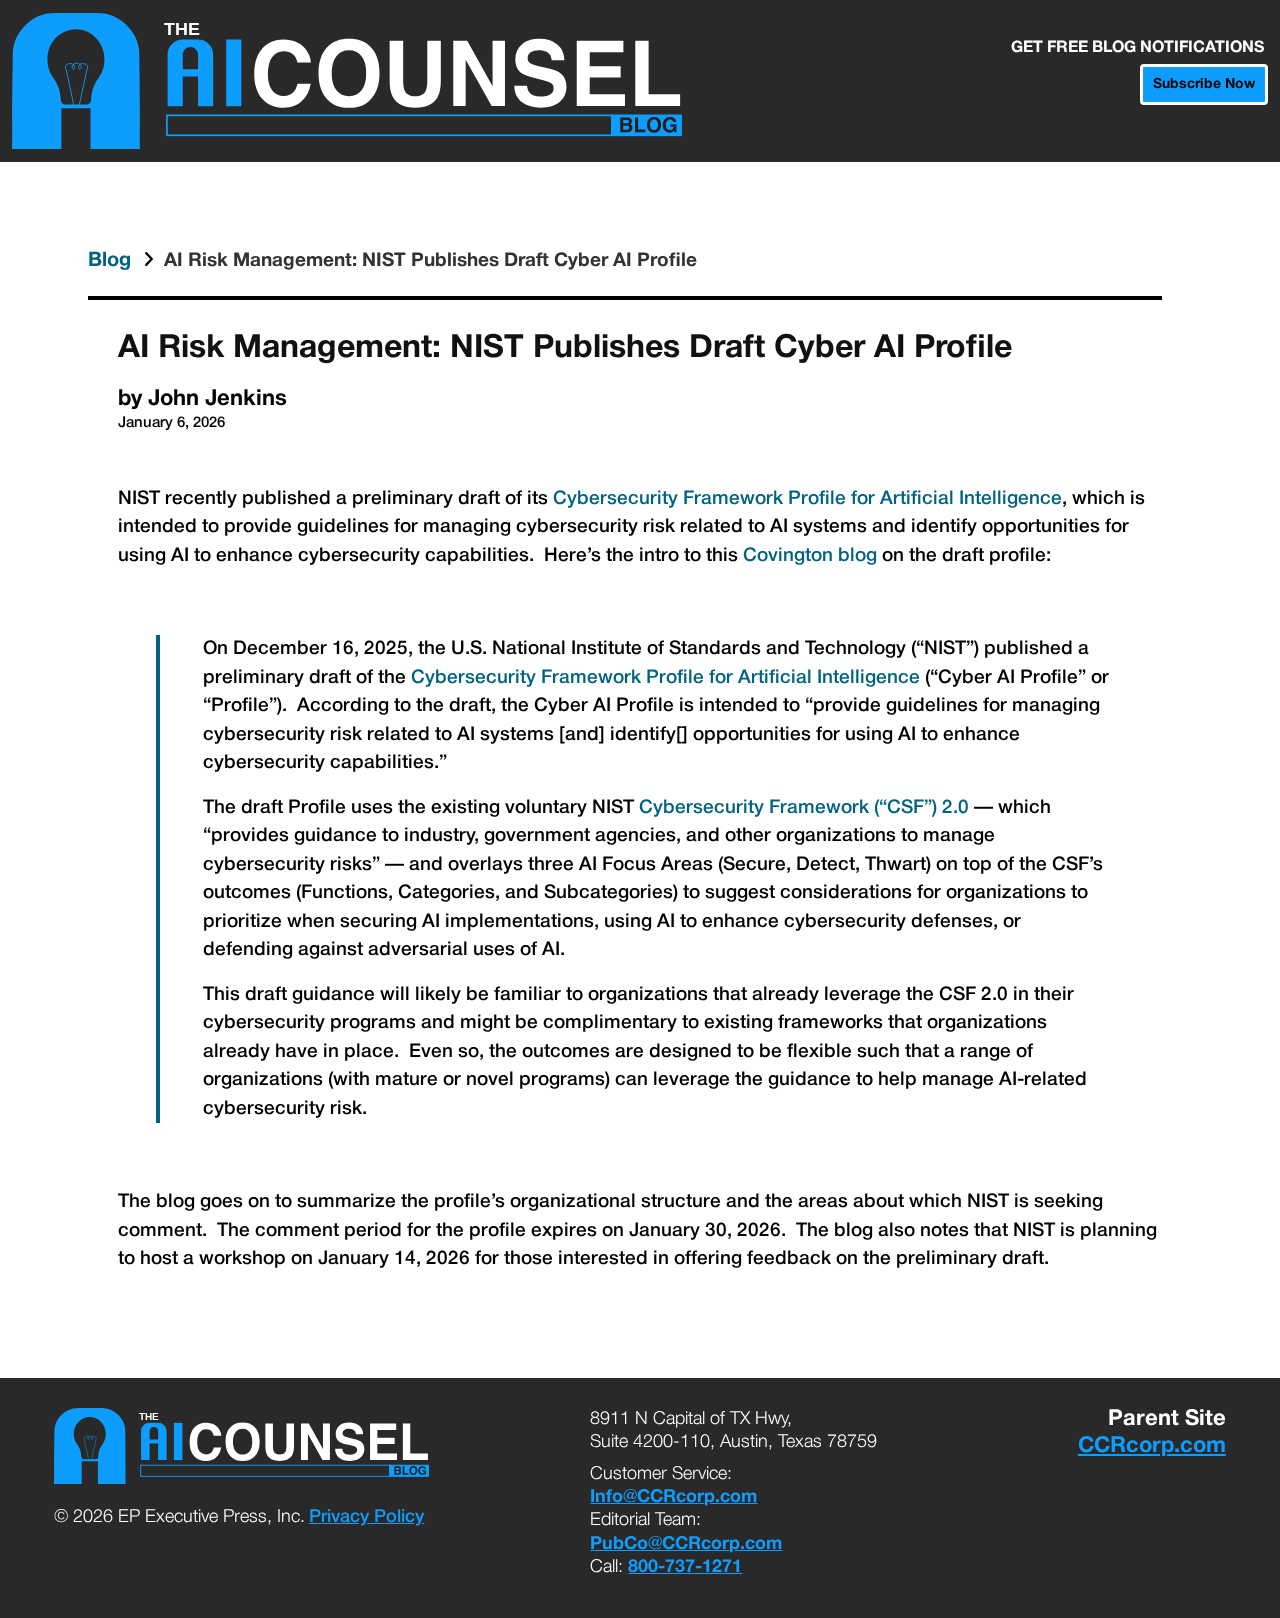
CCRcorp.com (1152, 1446)
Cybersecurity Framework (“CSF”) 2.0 (804, 808)
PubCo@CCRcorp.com (686, 1544)
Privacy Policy (366, 1517)
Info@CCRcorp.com (673, 1497)
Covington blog (810, 556)
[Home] (347, 81)
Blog (112, 261)
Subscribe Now (1204, 84)
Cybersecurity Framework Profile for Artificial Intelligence (807, 499)
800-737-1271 (685, 1567)
